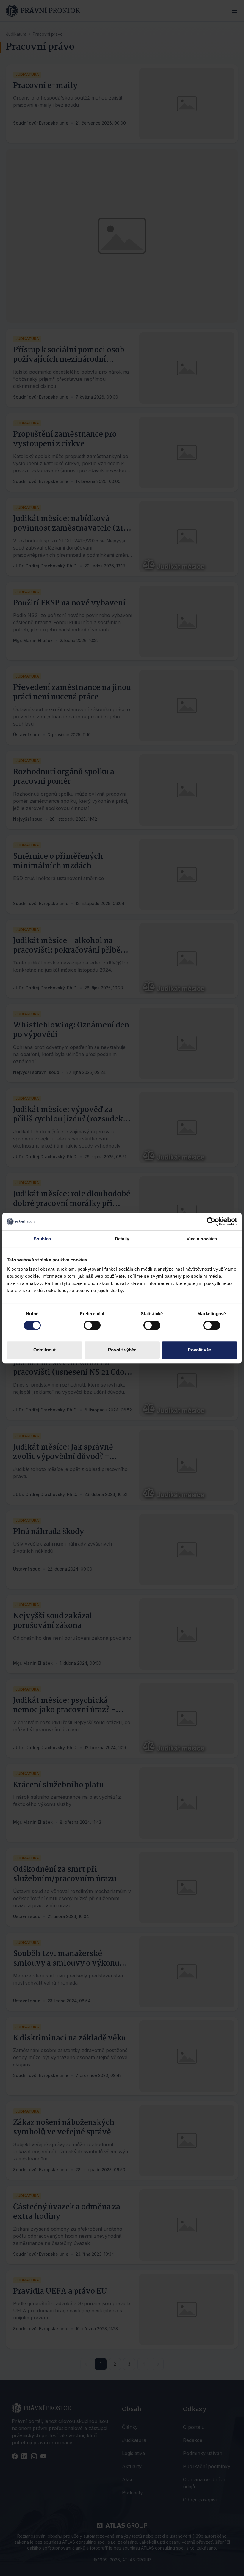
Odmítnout (45, 1350)
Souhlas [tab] (42, 1239)
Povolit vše (199, 1350)
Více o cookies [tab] (202, 1239)
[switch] (92, 1325)
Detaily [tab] (122, 1239)
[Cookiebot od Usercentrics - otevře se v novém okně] (211, 1222)
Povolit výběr (122, 1350)
